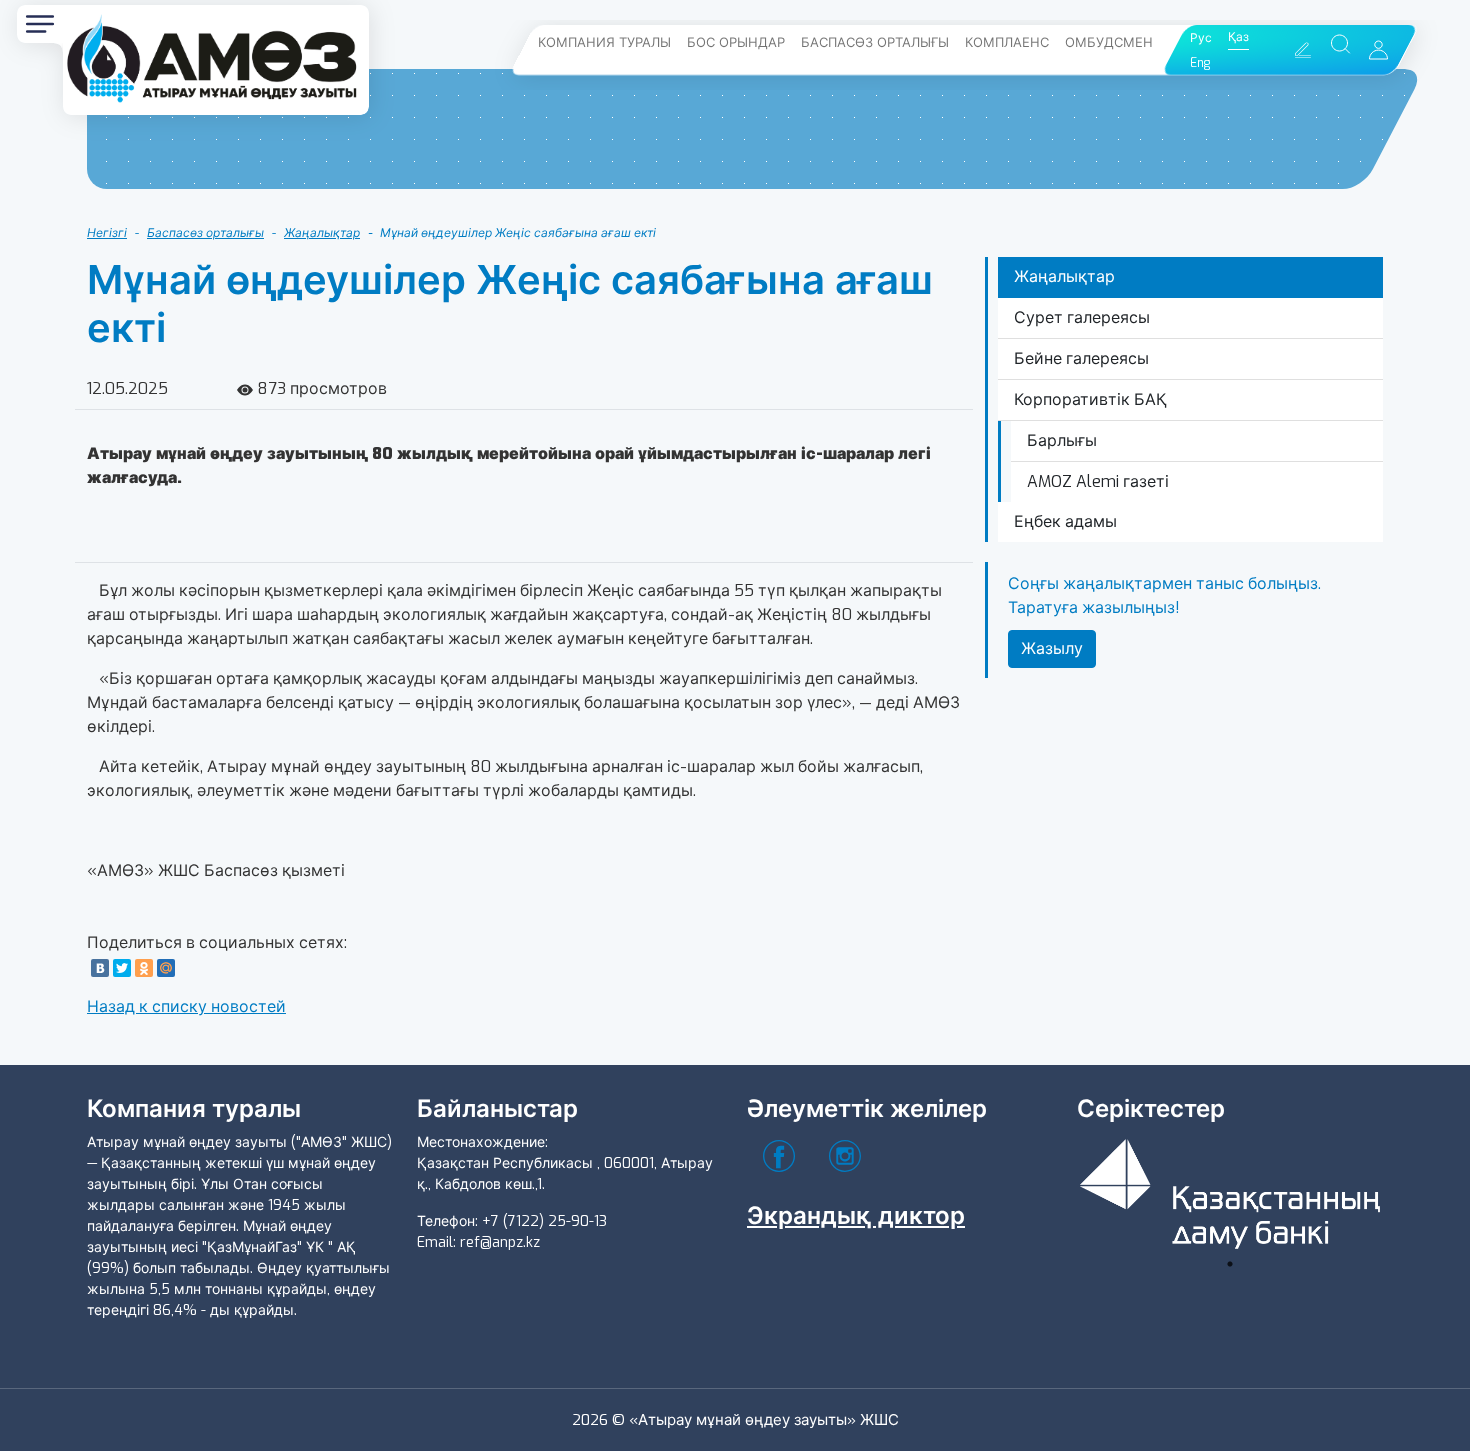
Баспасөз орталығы (875, 42)
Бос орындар (736, 42)
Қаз (1238, 37)
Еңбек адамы (1065, 521)
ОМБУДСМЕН (1109, 42)
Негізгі (107, 233)
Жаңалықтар (322, 233)
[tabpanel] (1230, 1190)
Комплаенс (1007, 42)
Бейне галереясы (1081, 358)
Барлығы (1062, 440)
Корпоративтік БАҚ (1090, 399)
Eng (1200, 63)
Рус (1201, 38)
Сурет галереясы (1082, 317)
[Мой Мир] (166, 968)
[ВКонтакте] (100, 968)
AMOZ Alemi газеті (1098, 481)
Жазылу (1052, 648)
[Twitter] (122, 968)
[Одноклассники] (144, 968)
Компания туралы (604, 42)
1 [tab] (1230, 1264)
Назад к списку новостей (186, 1006)
